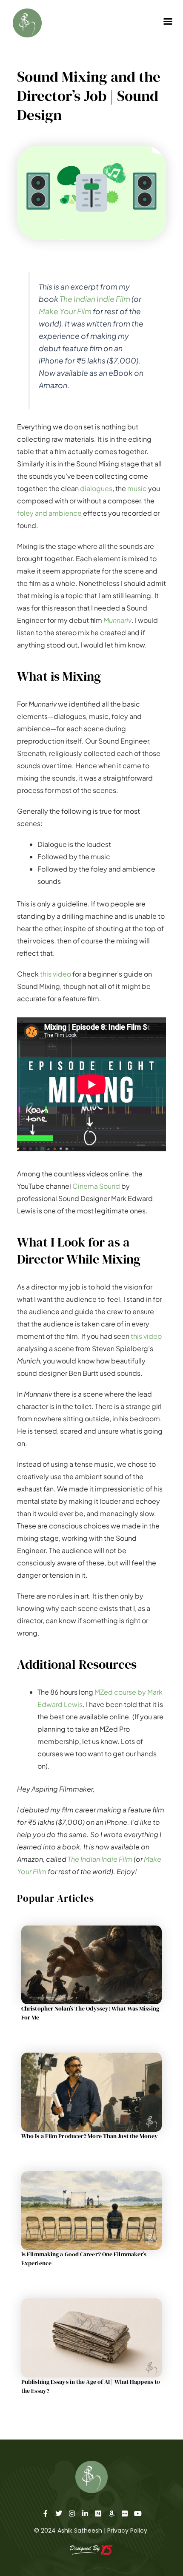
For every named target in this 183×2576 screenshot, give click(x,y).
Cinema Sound (96, 1186)
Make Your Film (65, 311)
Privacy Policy (127, 2531)
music (137, 488)
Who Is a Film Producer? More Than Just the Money (90, 2136)
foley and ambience (49, 513)
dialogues (96, 488)
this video (56, 974)
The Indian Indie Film (95, 299)
